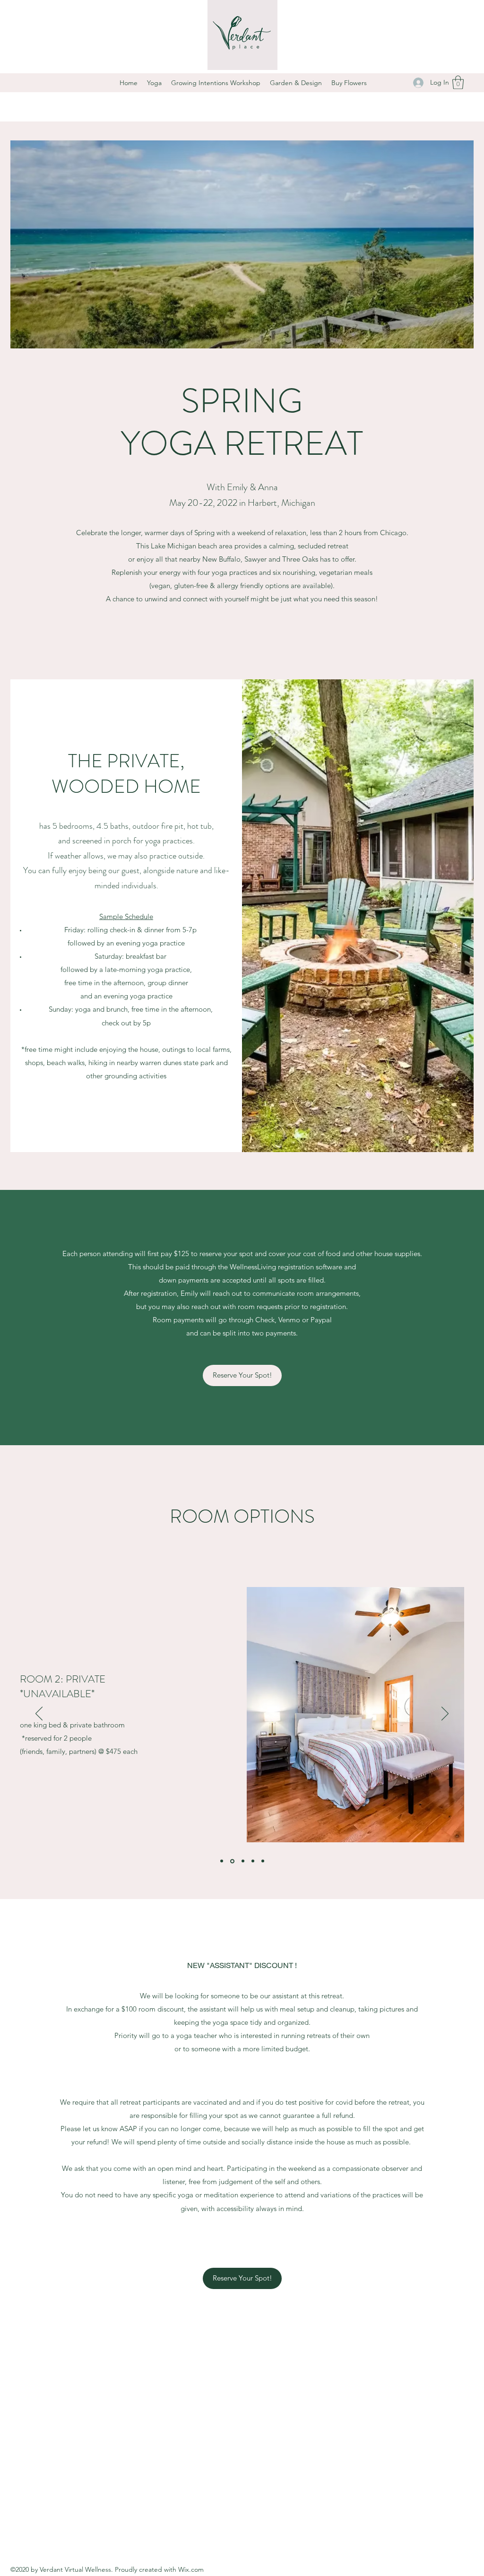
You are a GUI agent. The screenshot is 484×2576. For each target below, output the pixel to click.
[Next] (445, 1714)
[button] (458, 82)
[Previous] (39, 1714)
